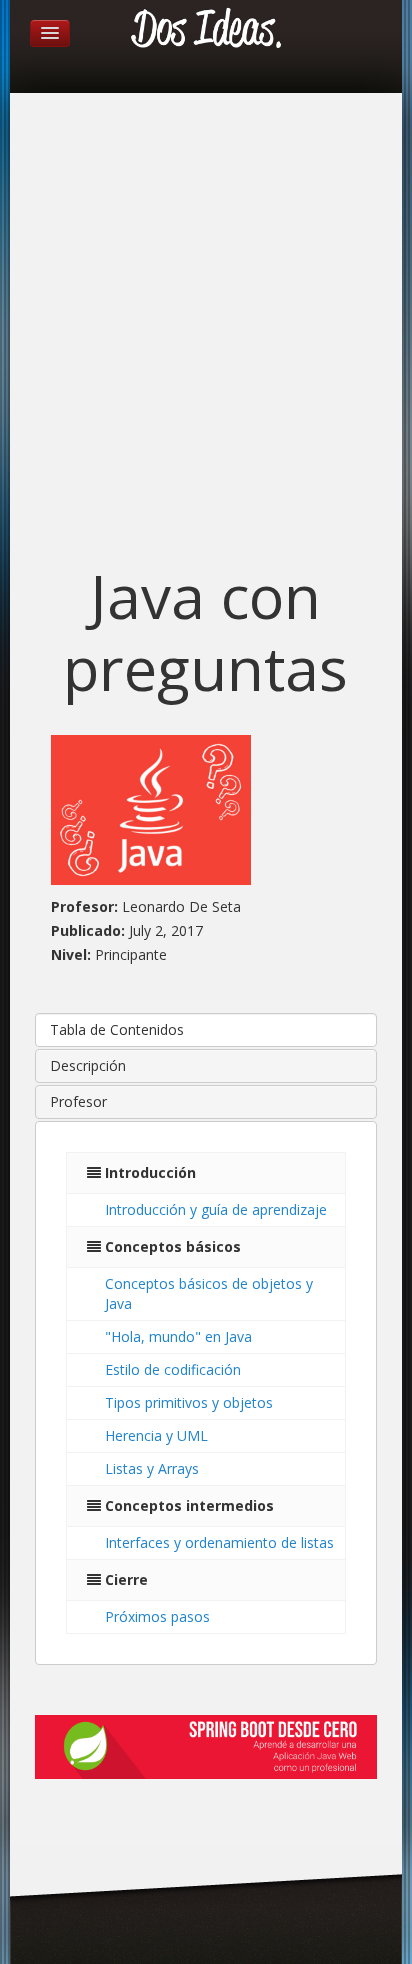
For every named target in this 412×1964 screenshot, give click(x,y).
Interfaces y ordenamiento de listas (219, 1542)
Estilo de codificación (173, 1369)
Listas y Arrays (152, 1468)
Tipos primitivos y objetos (189, 1402)
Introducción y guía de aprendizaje (216, 1209)
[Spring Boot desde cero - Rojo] (205, 1746)
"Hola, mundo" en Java (178, 1336)
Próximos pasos (157, 1616)
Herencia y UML (156, 1435)
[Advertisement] (206, 334)
